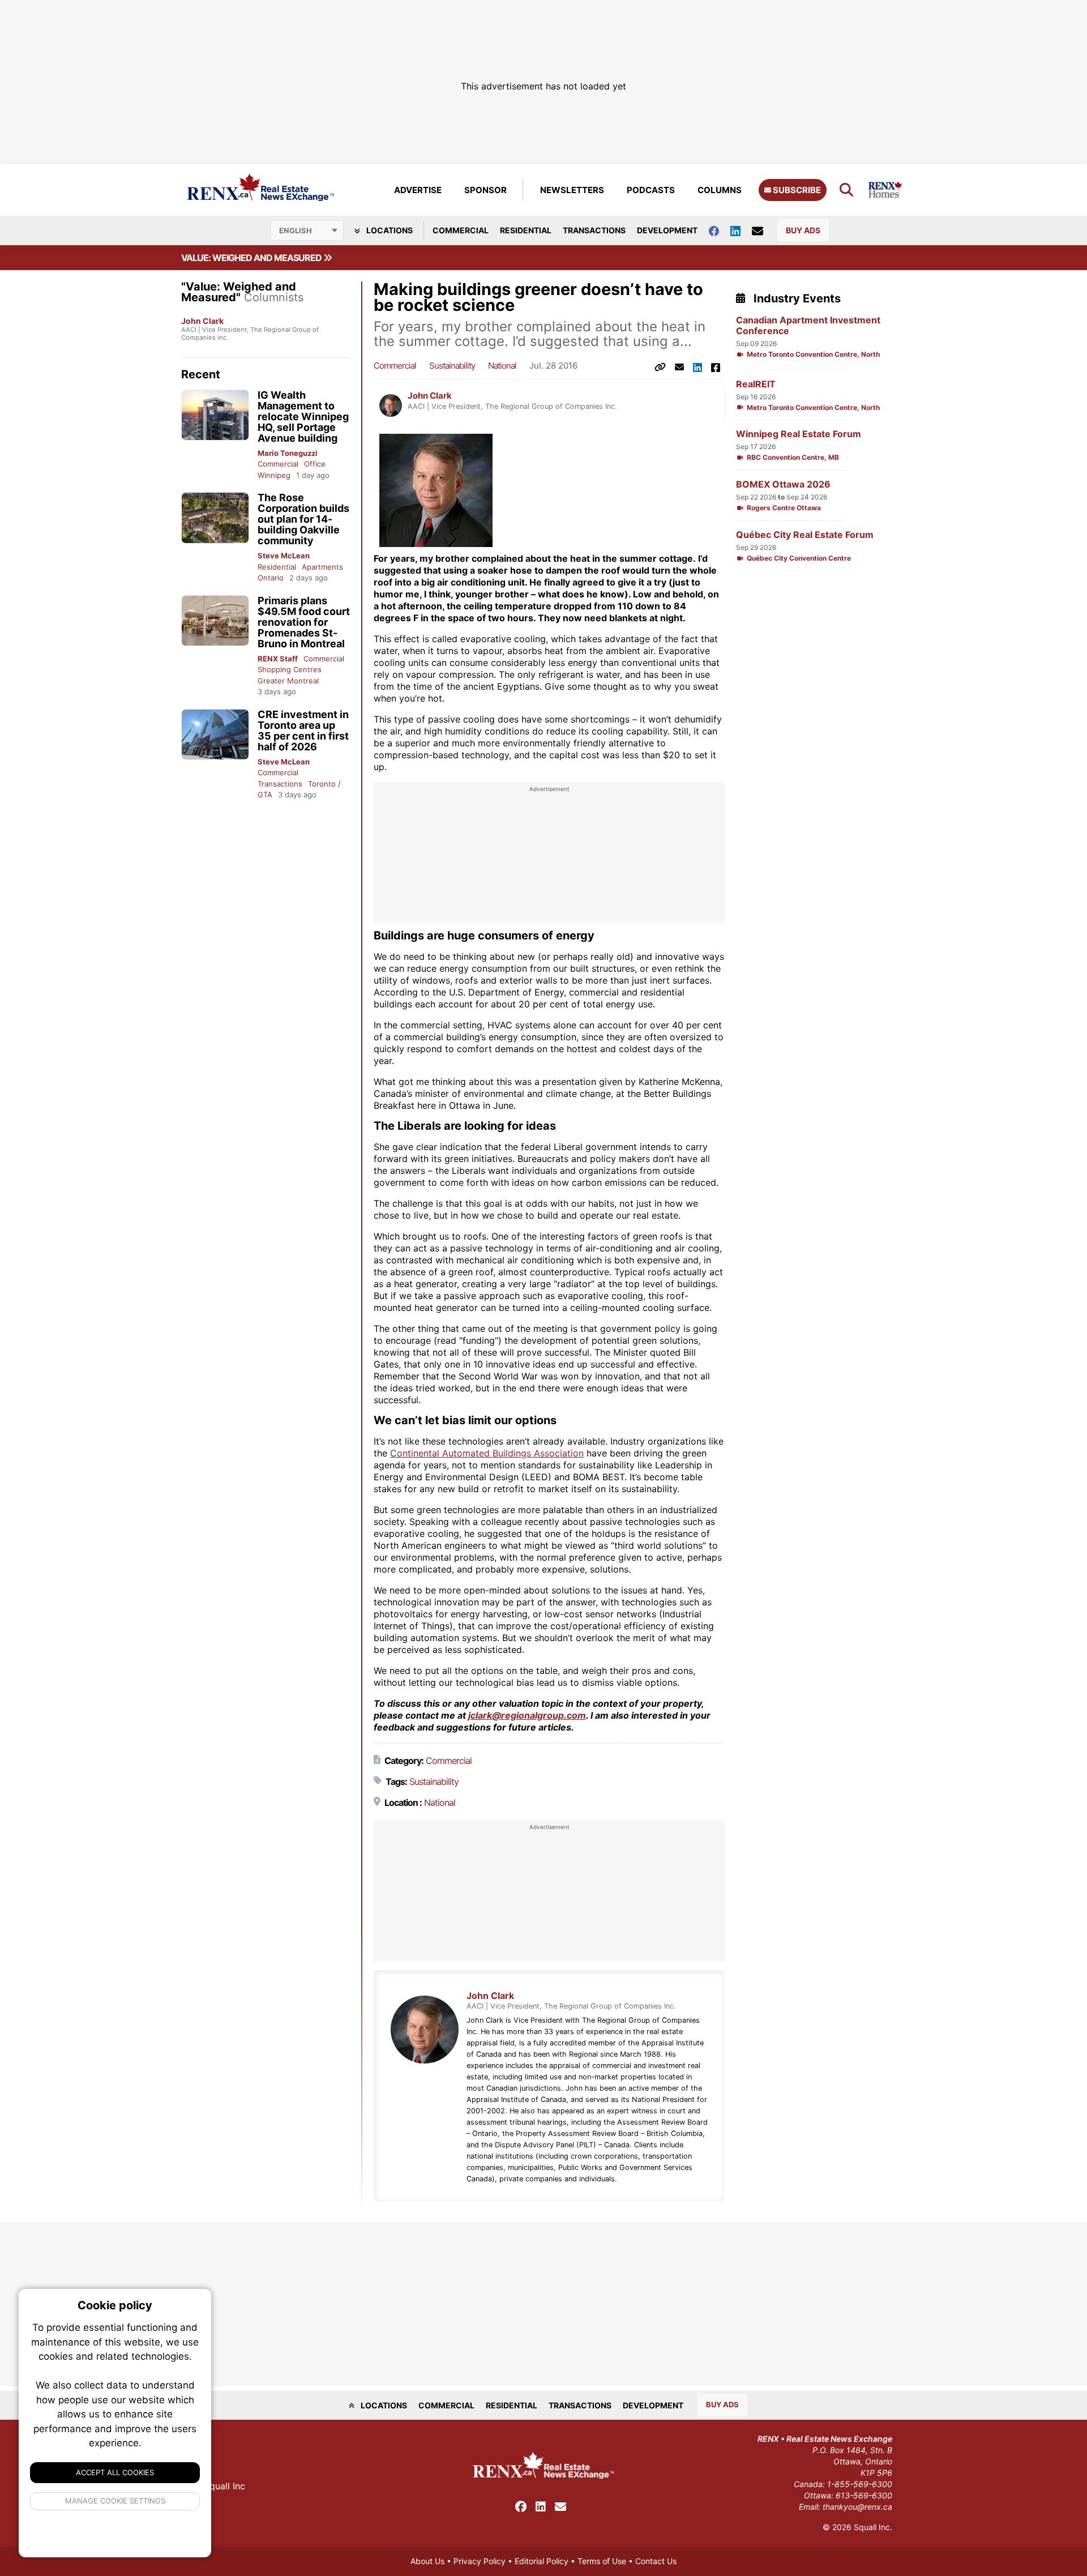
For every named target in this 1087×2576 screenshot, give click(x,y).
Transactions (594, 230)
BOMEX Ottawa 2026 (783, 484)
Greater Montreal (288, 681)
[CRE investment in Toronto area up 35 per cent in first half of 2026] (215, 735)
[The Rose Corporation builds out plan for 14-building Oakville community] (215, 518)
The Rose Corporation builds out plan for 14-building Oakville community (303, 519)
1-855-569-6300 (860, 2484)
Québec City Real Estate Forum (805, 535)
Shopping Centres (290, 669)
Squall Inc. (873, 2527)
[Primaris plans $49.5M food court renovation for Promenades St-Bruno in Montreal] (215, 621)
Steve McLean (284, 556)
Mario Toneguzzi (288, 453)
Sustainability (452, 366)
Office (315, 464)
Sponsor (485, 190)
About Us (427, 2561)
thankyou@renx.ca (857, 2507)
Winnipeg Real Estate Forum (799, 434)
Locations (389, 230)
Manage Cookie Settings (115, 2501)
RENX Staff (278, 659)
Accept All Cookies (115, 2472)
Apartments (322, 567)
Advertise (418, 190)
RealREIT (756, 384)
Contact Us (656, 2561)
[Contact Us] (763, 230)
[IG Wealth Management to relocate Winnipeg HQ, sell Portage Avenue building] (215, 415)
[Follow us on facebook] (720, 230)
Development (667, 230)
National (502, 366)
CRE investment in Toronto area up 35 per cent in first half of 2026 (303, 730)
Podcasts (651, 190)
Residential (526, 230)
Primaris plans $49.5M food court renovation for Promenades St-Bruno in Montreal (304, 622)
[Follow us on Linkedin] (741, 230)
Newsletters (572, 190)
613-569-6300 (864, 2495)
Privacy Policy (480, 2561)
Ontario (271, 578)
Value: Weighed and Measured (252, 258)
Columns (720, 190)
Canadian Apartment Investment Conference (808, 326)
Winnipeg (274, 475)
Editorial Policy (542, 2561)
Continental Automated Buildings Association (487, 1453)
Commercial (461, 230)
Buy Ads (803, 230)
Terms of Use (602, 2561)
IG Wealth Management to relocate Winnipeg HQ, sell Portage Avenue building (303, 416)
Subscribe (796, 190)
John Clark (202, 321)
